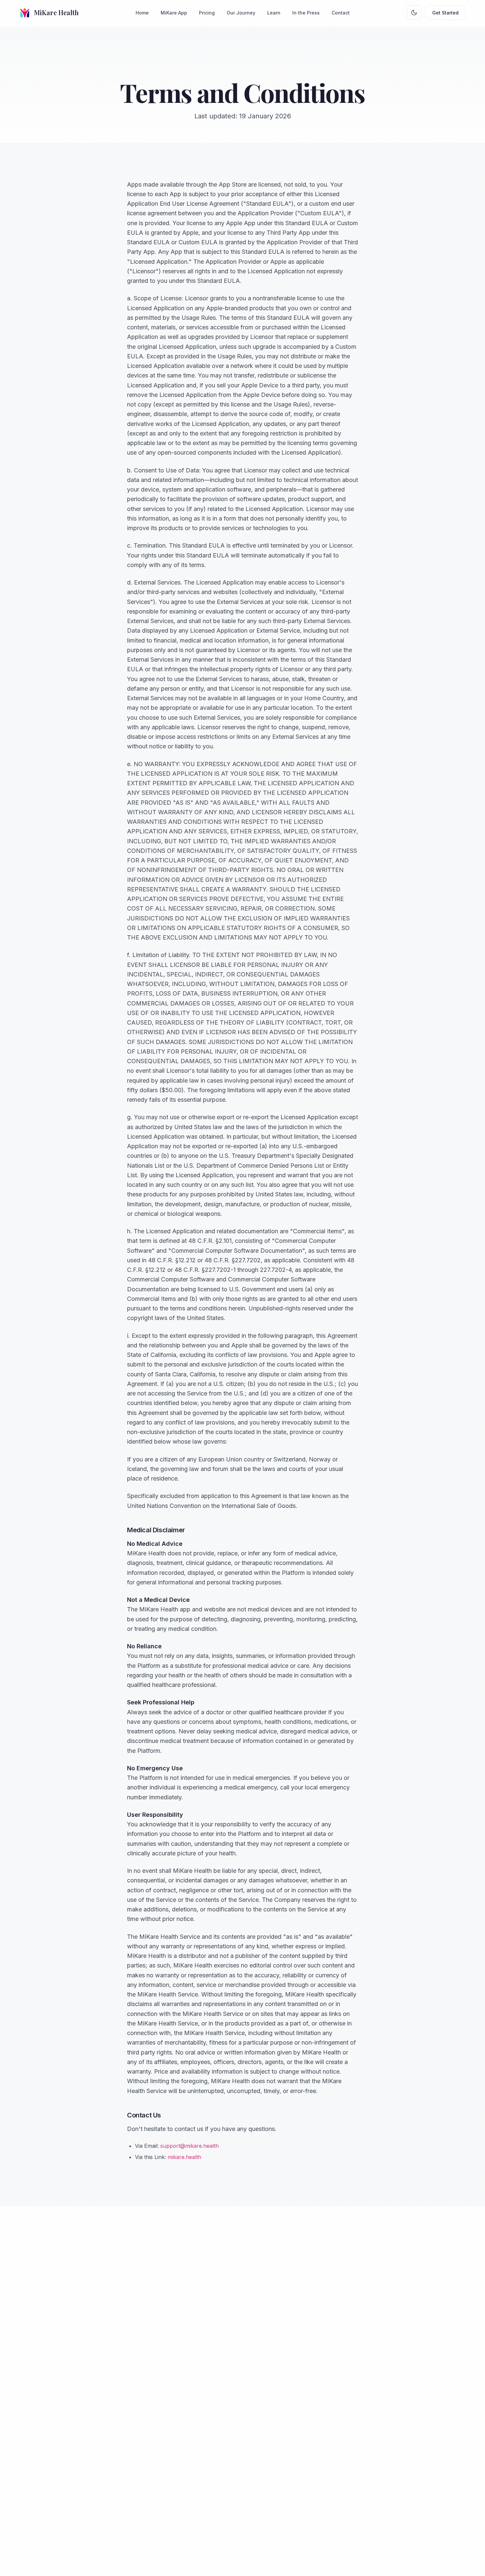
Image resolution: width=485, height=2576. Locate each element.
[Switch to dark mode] (414, 13)
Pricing (207, 13)
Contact (341, 13)
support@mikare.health (190, 2146)
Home (142, 13)
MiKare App (174, 13)
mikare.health (184, 2157)
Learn (274, 13)
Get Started (445, 13)
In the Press (306, 13)
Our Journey (241, 13)
